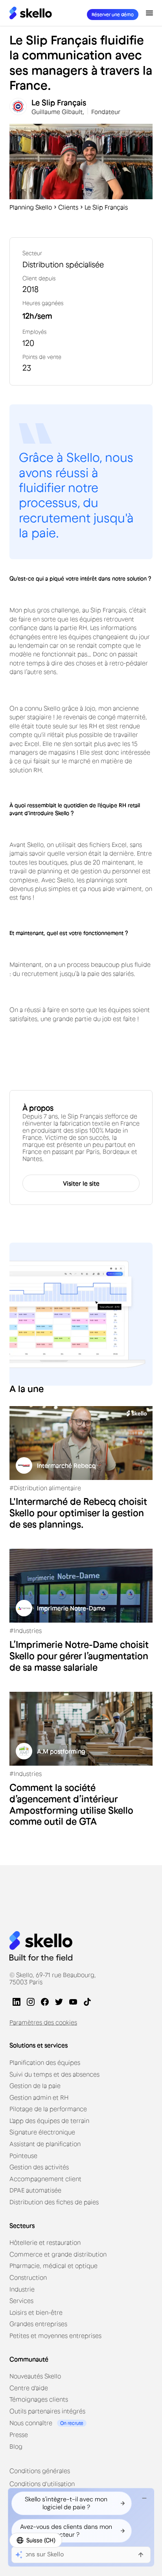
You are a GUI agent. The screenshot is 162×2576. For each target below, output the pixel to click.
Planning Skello (31, 207)
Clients (68, 207)
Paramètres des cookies (43, 2022)
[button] (149, 13)
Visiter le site (81, 1183)
